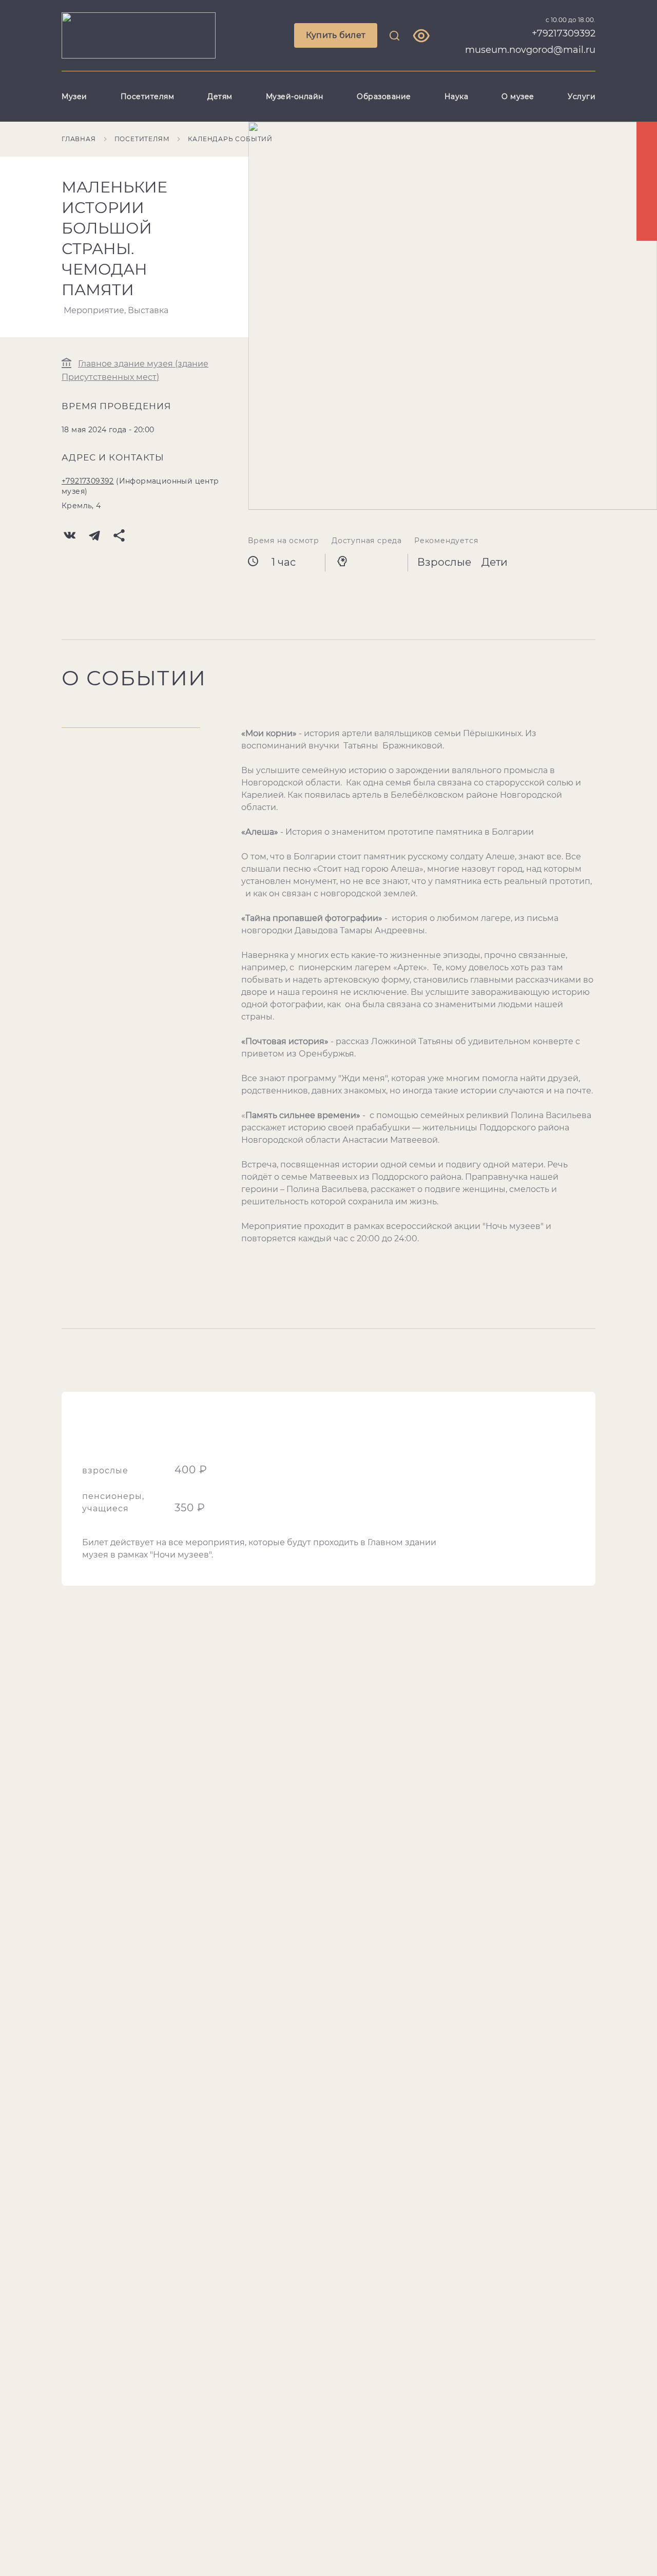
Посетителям (148, 97)
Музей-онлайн (295, 97)
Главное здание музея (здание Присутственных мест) (135, 370)
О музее (518, 97)
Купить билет (336, 35)
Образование (384, 97)
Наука (457, 97)
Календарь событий (230, 139)
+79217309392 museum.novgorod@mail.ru (530, 42)
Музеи (74, 97)
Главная (79, 139)
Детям (220, 97)
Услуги (582, 97)
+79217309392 (88, 481)
